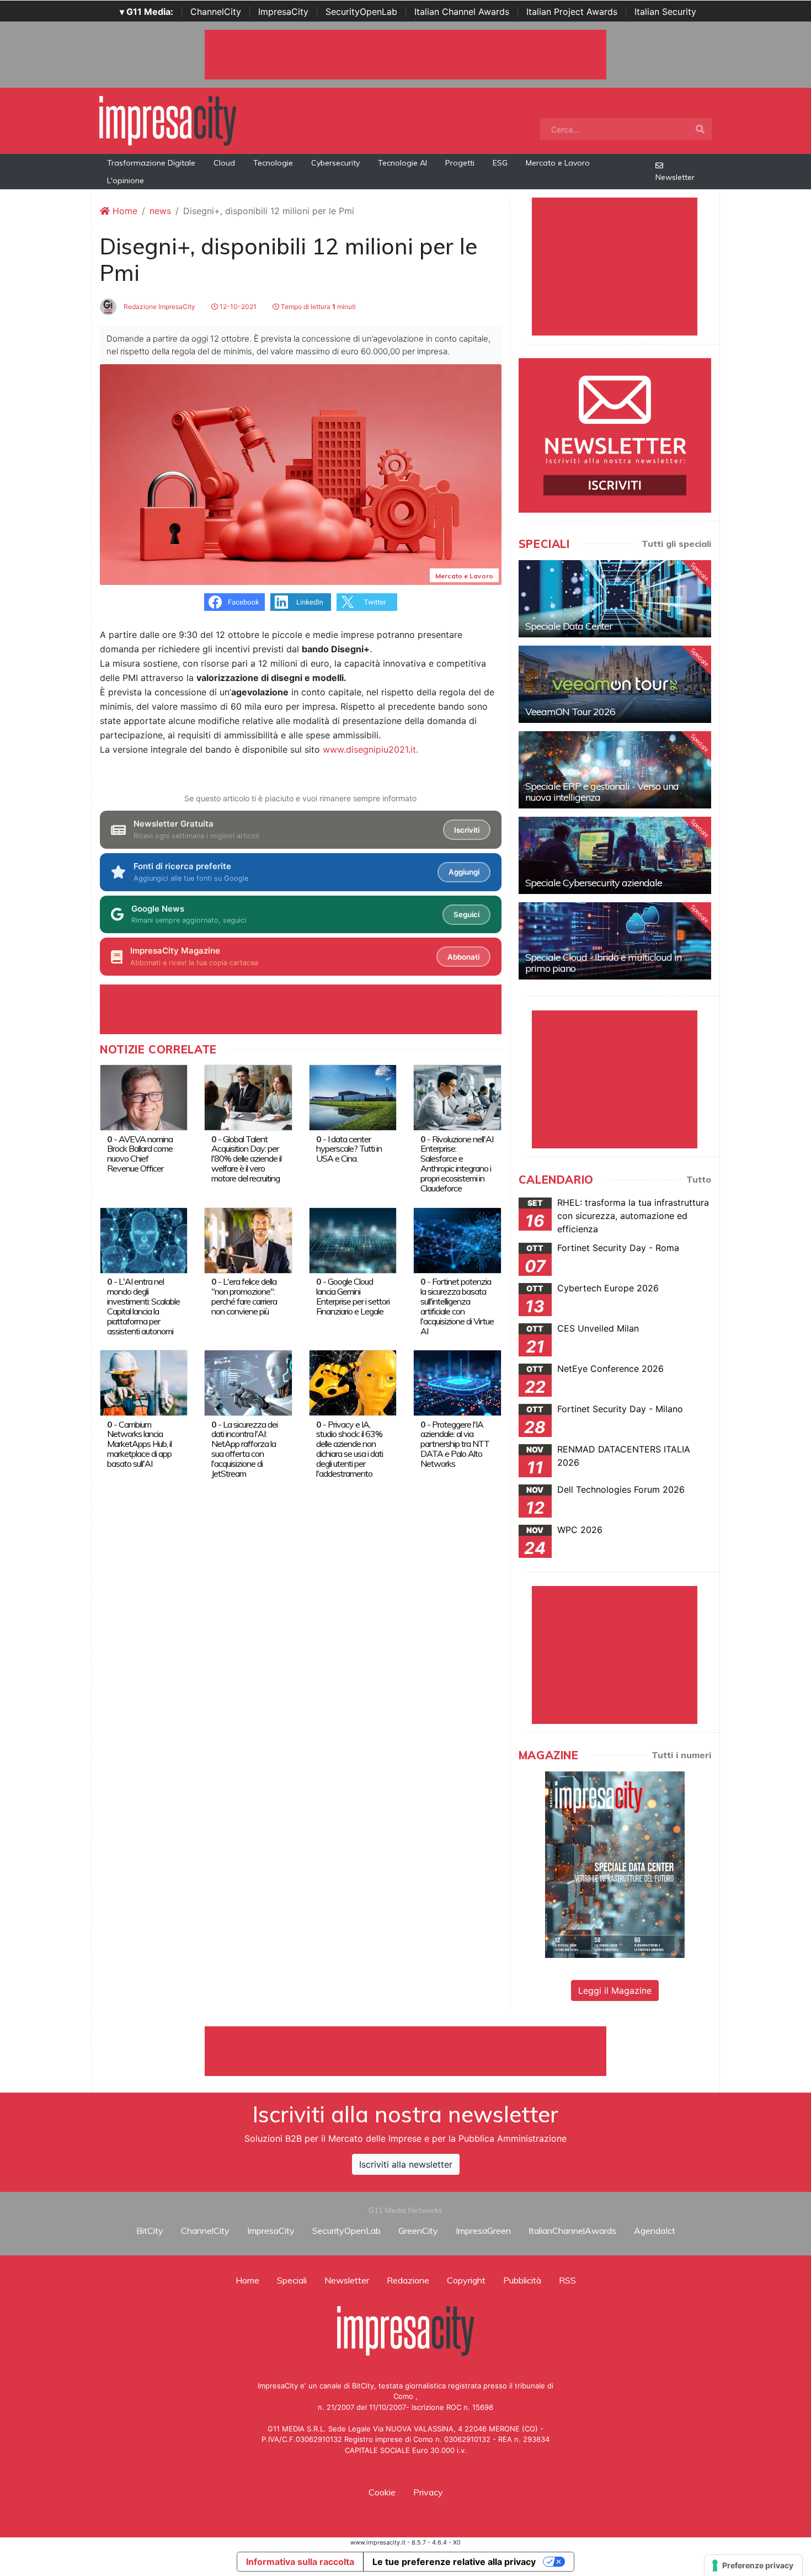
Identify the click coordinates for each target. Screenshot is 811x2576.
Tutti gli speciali (676, 544)
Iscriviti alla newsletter (406, 2164)
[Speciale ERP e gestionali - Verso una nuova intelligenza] (615, 770)
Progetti (460, 163)
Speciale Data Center (569, 626)
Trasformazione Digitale (151, 163)
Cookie (382, 2492)
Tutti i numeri (681, 1755)
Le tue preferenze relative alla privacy (454, 2562)
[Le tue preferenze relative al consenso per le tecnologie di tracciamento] (753, 2566)
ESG (500, 163)
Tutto (699, 1179)
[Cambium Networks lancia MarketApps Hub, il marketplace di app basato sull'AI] (144, 1382)
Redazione (408, 2280)
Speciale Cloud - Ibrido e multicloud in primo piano (603, 963)
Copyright (466, 2280)
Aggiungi (464, 872)
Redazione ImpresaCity (159, 307)
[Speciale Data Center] (615, 599)
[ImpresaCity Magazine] (615, 1864)
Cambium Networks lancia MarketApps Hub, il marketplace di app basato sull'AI (139, 1444)
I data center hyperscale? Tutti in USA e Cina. (349, 1149)
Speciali (292, 2280)
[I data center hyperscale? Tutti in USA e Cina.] (353, 1097)
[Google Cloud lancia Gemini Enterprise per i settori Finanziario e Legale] (353, 1239)
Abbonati (463, 957)
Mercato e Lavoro (558, 163)
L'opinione (126, 180)
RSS (567, 2280)
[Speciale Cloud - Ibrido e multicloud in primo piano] (615, 941)
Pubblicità (522, 2280)
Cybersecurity (335, 163)
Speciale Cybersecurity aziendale (594, 883)
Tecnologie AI (402, 163)
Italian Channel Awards (462, 12)
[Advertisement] (405, 2051)
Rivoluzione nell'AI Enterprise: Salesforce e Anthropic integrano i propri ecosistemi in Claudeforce (457, 1164)
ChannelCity (216, 12)
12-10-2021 (237, 307)
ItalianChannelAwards (572, 2231)
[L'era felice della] (248, 1239)
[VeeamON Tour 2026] (615, 684)
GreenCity (418, 2231)
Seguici (466, 914)
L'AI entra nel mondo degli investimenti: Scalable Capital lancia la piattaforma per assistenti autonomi (143, 1306)
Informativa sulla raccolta (300, 2562)
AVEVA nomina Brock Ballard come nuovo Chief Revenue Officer (140, 1154)
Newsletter (675, 177)
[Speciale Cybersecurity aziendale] (615, 855)
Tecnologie (273, 163)
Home (124, 211)
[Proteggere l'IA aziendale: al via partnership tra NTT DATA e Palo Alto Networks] (457, 1382)
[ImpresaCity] (168, 120)
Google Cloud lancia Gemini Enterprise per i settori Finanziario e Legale (353, 1296)
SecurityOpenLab (361, 12)
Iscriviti (467, 830)
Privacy (428, 2492)
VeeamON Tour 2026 (570, 712)
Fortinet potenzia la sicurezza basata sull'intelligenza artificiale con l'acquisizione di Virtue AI (457, 1306)
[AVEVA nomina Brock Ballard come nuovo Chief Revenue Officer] (144, 1097)
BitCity (150, 2231)
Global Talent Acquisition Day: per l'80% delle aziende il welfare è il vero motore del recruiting (246, 1159)
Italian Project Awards (572, 12)
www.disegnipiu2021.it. (370, 749)
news (160, 211)
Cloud (224, 163)
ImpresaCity (283, 12)
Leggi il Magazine (615, 1990)
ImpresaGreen (483, 2231)
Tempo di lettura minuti (318, 307)
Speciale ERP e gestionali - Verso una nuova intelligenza (602, 792)
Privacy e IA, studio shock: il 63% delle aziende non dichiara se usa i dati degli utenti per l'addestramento (350, 1449)
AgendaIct (655, 2231)
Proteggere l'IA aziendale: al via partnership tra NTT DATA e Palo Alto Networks (455, 1444)
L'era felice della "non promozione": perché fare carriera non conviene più (244, 1296)
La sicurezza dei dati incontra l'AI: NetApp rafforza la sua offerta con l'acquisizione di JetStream (244, 1449)
